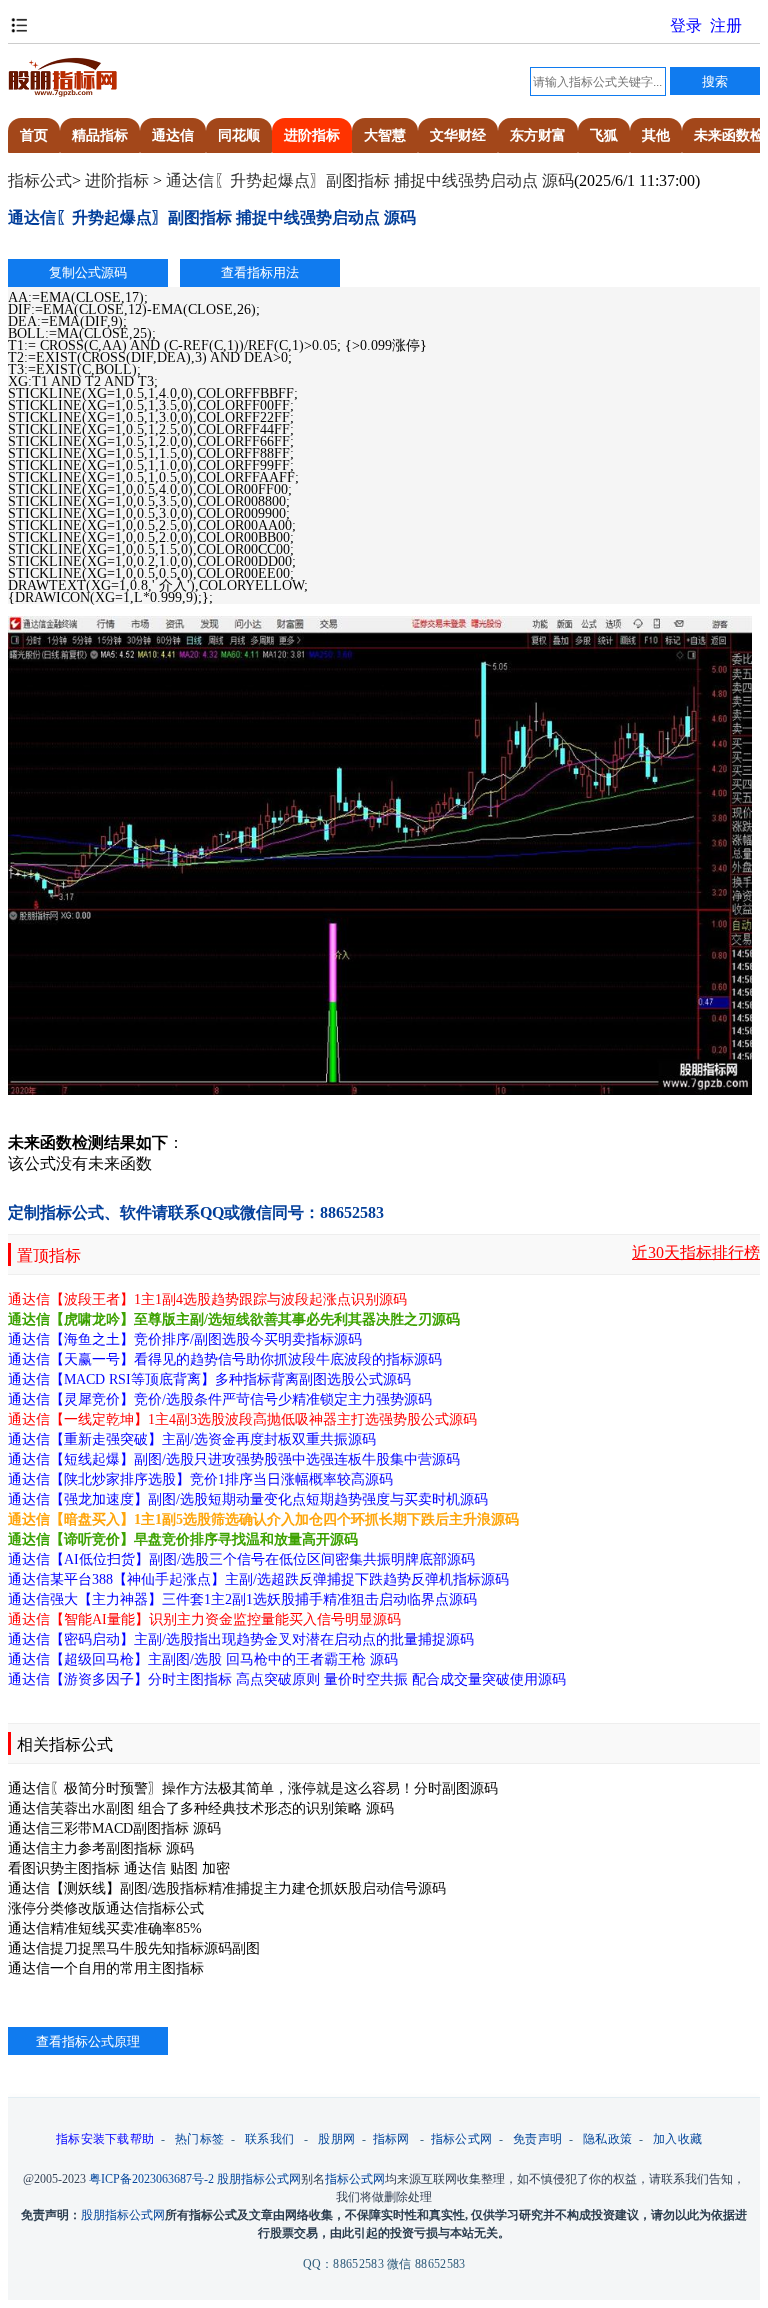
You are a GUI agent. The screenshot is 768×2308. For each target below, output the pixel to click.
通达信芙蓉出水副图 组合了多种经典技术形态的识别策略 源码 (201, 1808)
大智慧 (385, 135)
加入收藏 (677, 2139)
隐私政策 (607, 2139)
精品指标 (100, 135)
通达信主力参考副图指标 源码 (101, 1848)
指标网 (391, 2139)
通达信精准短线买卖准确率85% (105, 1928)
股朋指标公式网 (259, 2179)
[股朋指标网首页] (63, 93)
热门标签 (199, 2139)
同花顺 (239, 135)
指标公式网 (462, 2139)
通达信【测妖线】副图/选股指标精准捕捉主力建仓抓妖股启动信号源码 (227, 1888)
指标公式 (40, 180)
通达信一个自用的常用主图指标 (106, 1968)
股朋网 (336, 2139)
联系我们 (269, 2139)
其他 (656, 135)
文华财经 (458, 135)
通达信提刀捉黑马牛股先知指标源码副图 (134, 1948)
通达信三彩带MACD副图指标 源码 (114, 1828)
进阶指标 (312, 135)
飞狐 (604, 135)
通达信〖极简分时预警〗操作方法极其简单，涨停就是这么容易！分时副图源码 (253, 1788)
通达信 (173, 135)
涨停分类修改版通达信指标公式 (106, 1908)
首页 (34, 135)
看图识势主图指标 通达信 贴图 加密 (119, 1868)
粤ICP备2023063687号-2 (151, 2179)
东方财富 (538, 135)
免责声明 (537, 2139)
